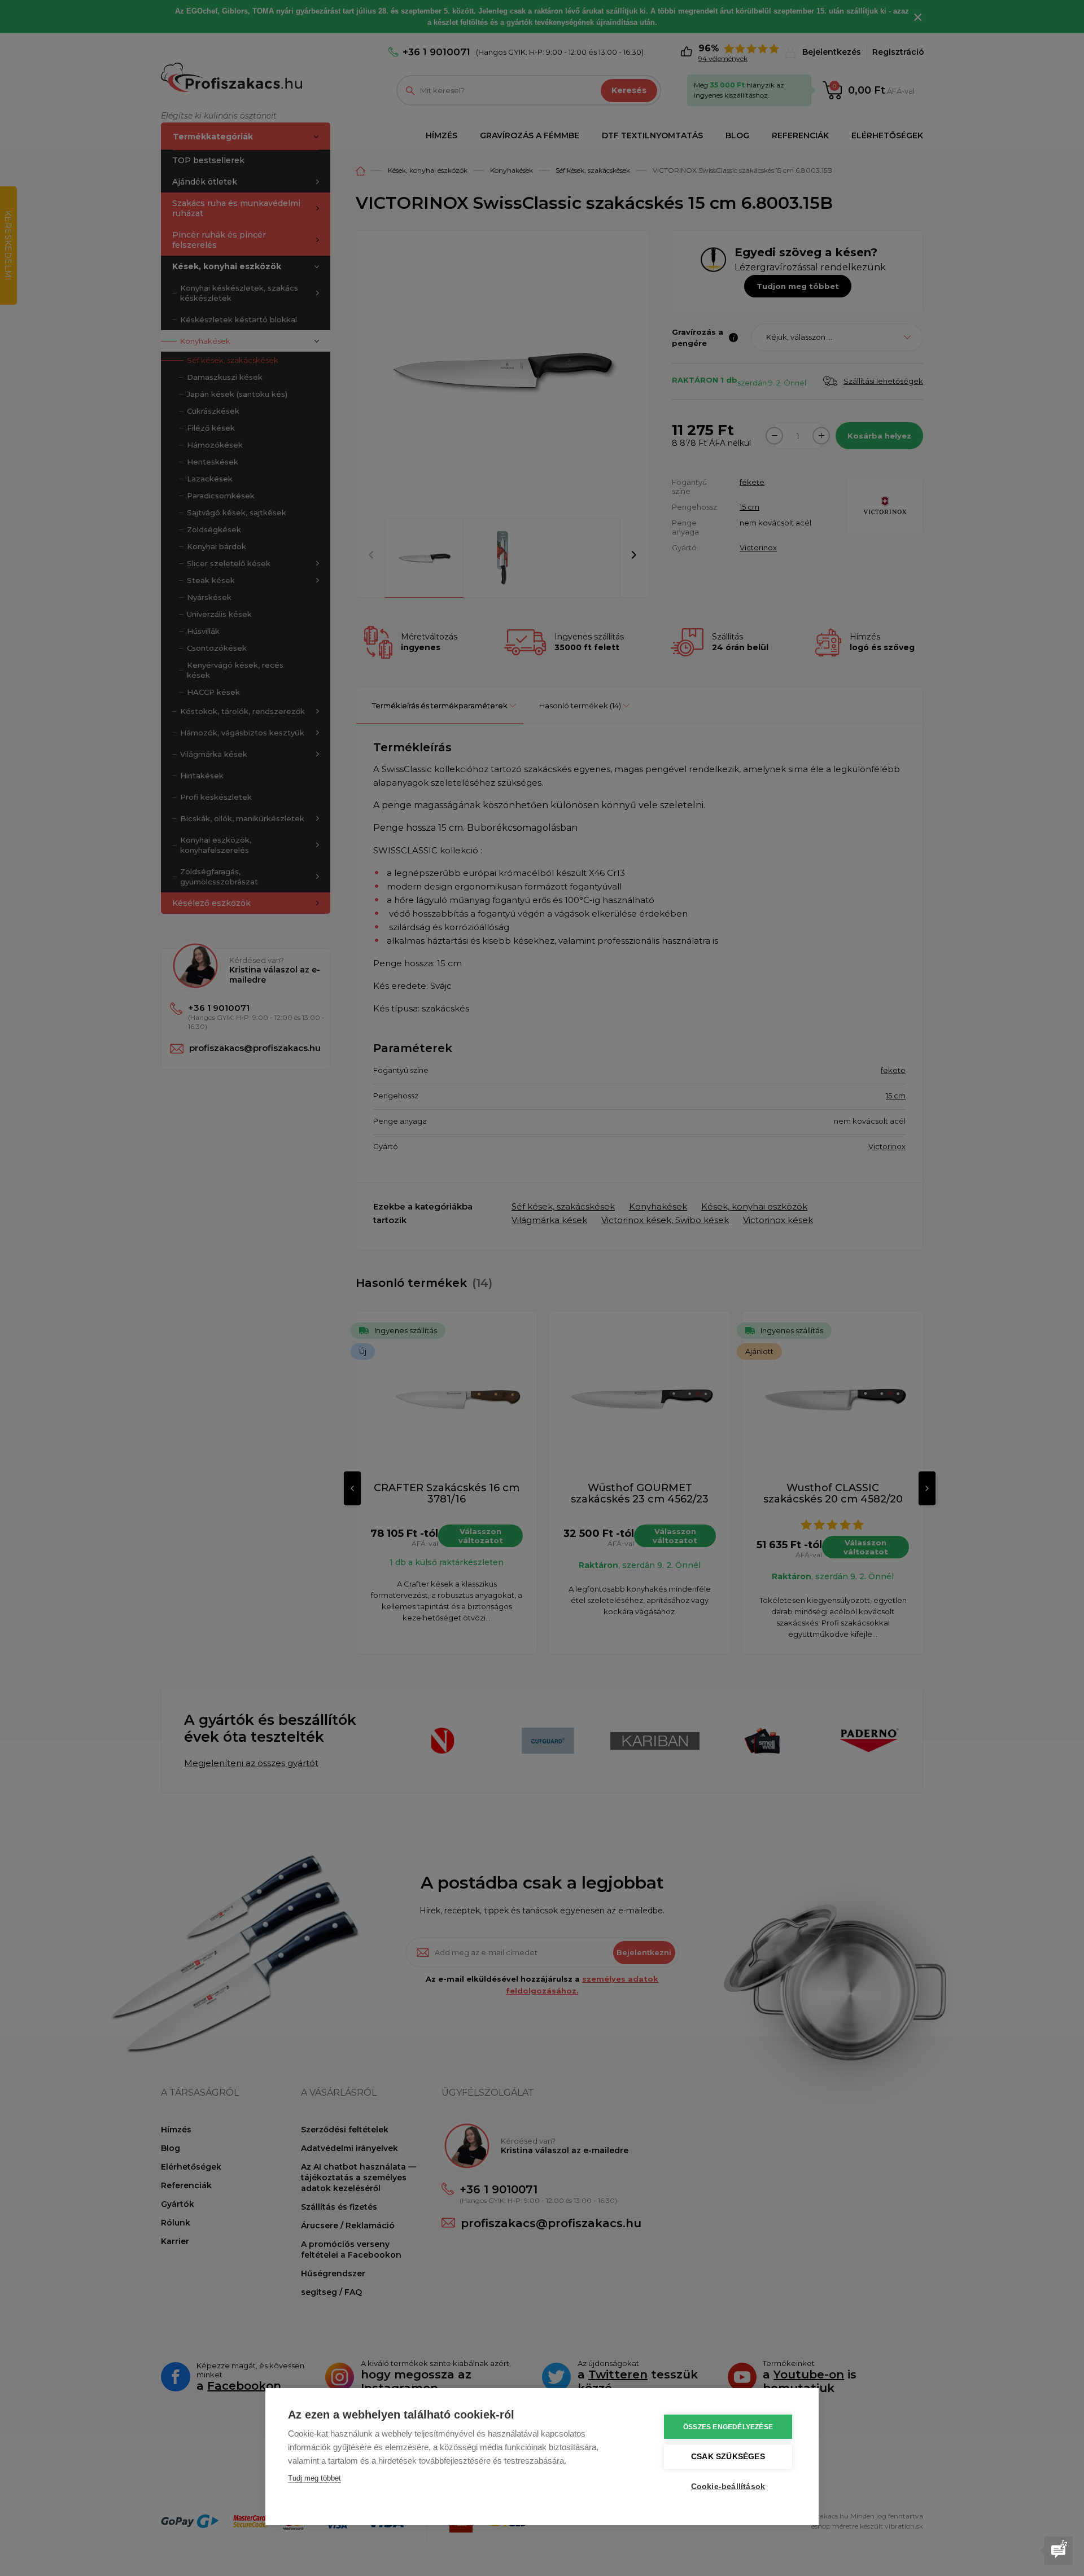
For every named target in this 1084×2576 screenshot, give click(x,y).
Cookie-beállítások (728, 2487)
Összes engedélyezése (728, 2427)
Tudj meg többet (314, 2478)
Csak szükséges (728, 2457)
